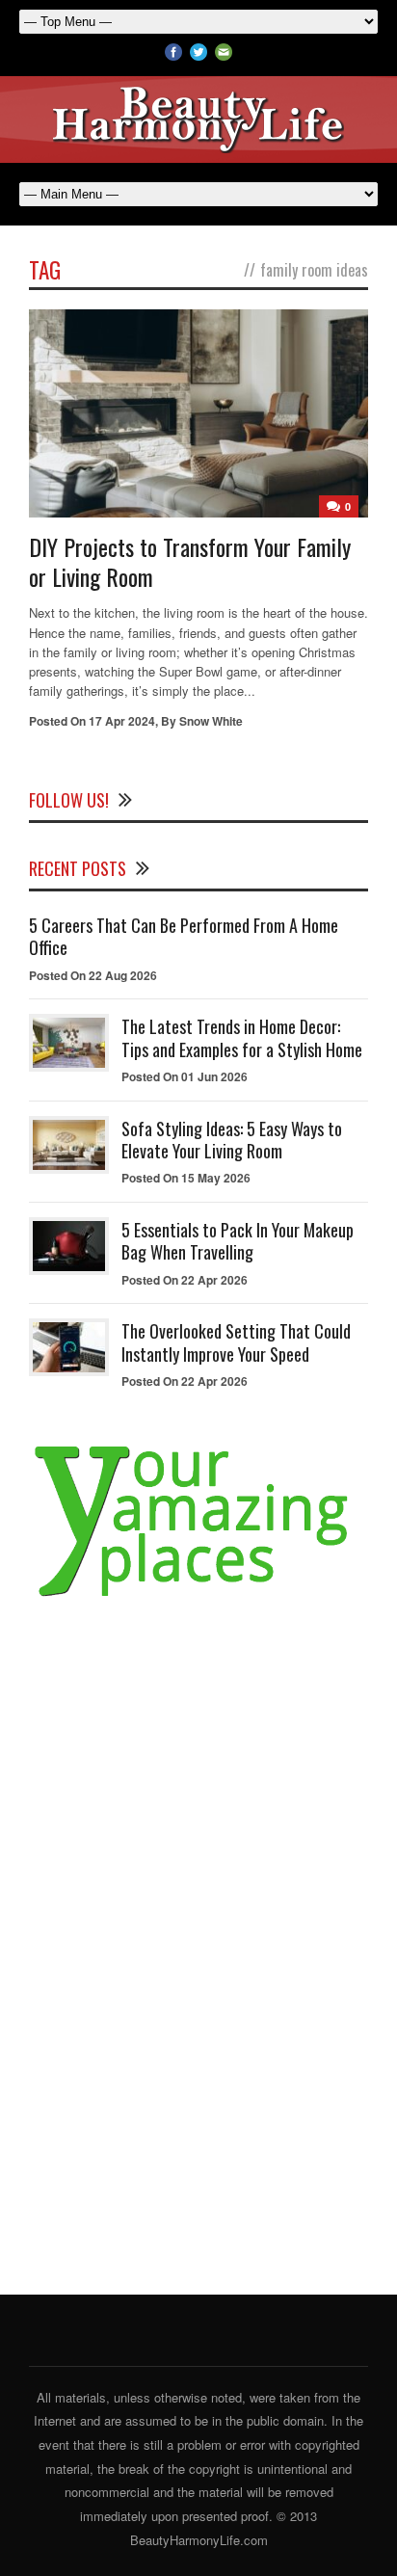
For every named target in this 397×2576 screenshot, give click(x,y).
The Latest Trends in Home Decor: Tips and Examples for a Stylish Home (242, 1037)
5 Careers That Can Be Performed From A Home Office (184, 936)
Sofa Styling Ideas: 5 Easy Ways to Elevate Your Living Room (232, 1140)
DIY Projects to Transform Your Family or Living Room (190, 561)
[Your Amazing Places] (198, 1597)
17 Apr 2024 (122, 721)
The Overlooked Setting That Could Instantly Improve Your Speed (236, 1342)
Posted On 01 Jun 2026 (185, 1076)
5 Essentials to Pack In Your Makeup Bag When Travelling (238, 1241)
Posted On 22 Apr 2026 (185, 1280)
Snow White (211, 721)
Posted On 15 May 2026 (186, 1178)
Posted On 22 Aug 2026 (93, 975)
